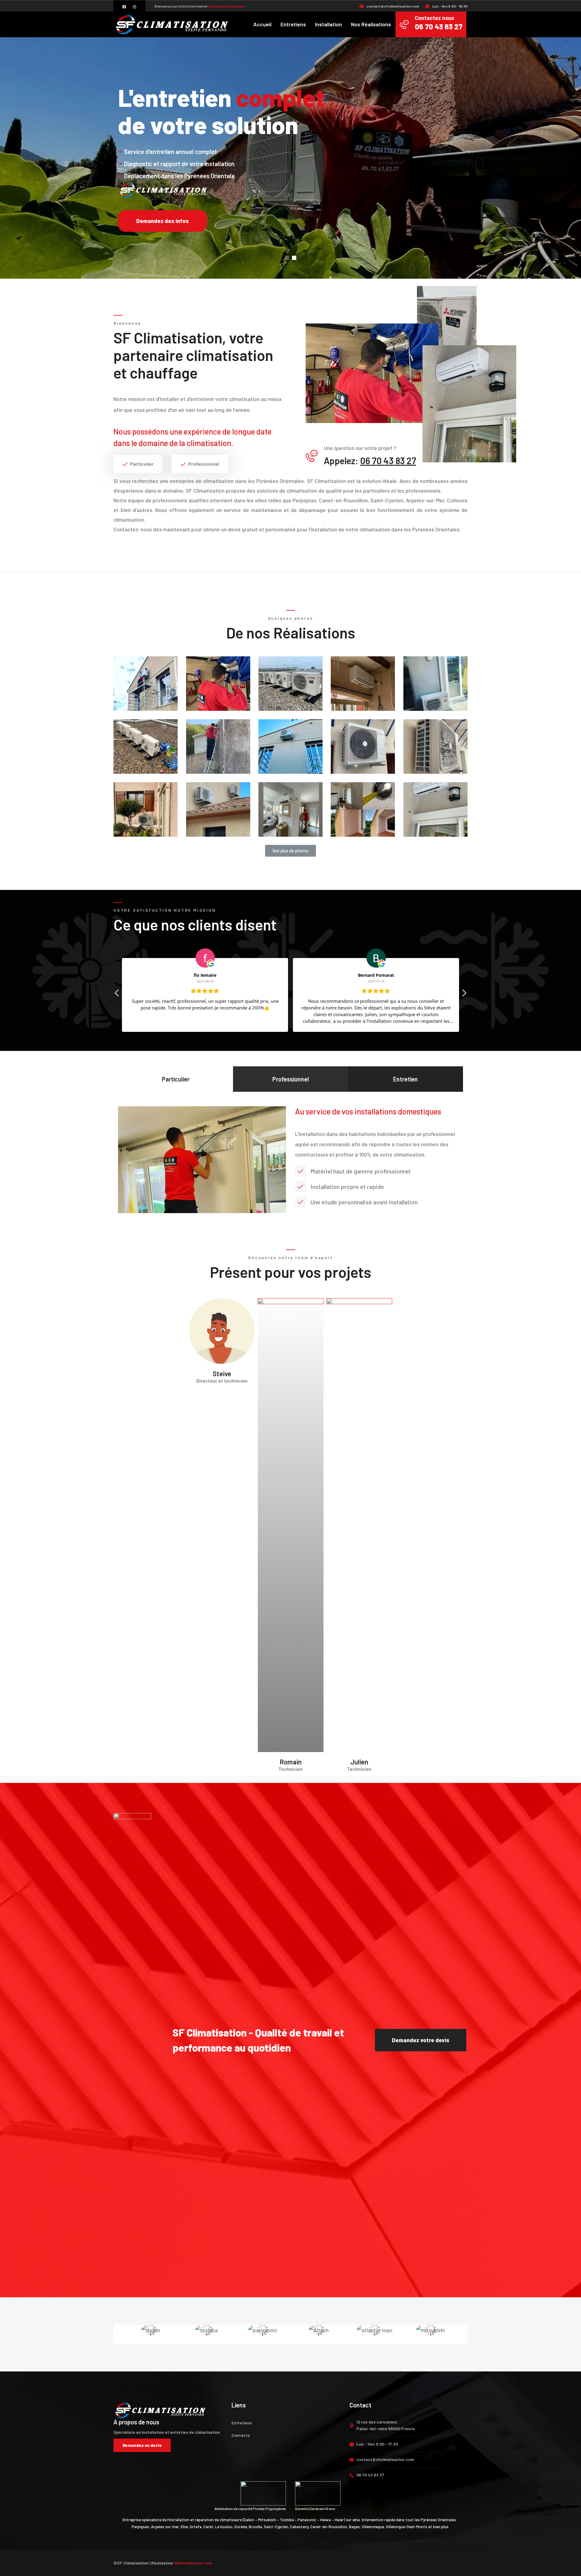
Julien (359, 1762)
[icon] (125, 7)
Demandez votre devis (227, 6)
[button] (290, 851)
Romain (291, 1762)
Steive (222, 1373)
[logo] (172, 24)
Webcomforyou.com (193, 2563)
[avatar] (222, 1330)
